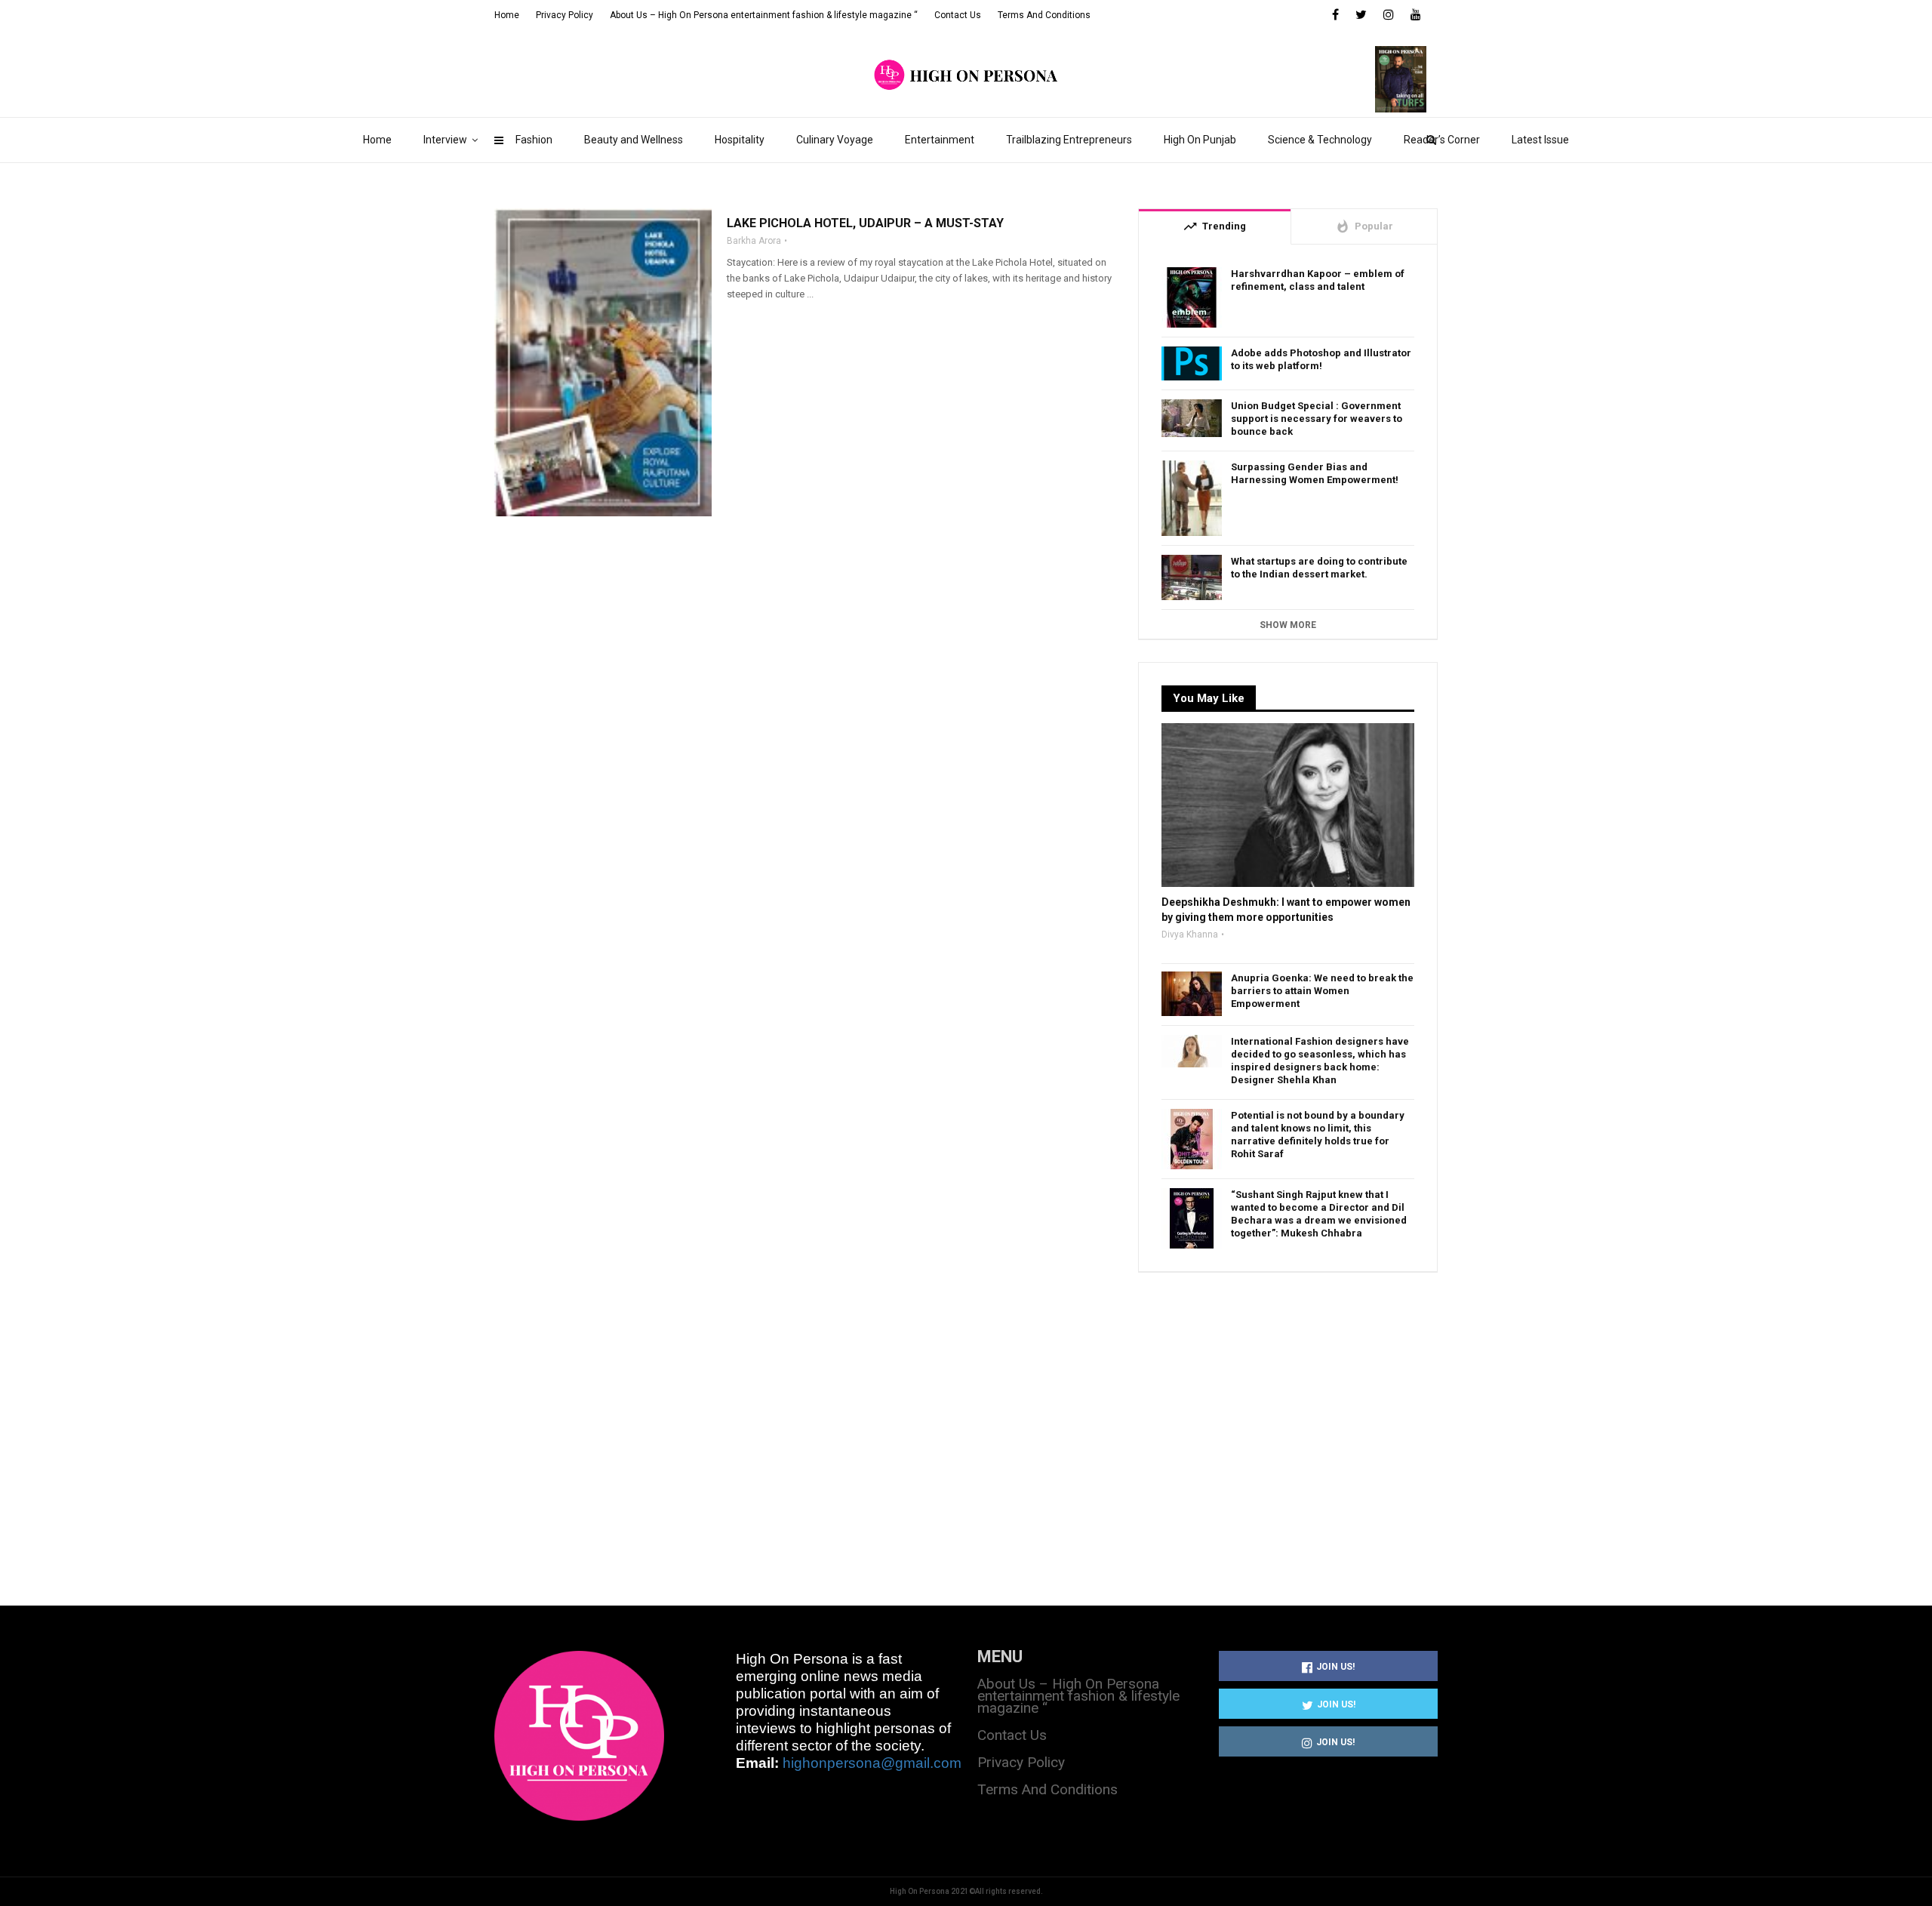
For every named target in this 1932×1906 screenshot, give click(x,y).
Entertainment (940, 140)
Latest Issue (1540, 140)
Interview (445, 140)
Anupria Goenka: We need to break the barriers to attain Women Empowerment (1322, 991)
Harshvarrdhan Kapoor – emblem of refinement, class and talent (1318, 280)
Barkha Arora (754, 241)
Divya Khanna (1190, 935)
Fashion (534, 140)
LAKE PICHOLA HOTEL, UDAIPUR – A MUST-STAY (865, 223)
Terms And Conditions (1044, 15)
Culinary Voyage (835, 140)
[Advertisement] (1288, 1421)
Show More (1288, 625)
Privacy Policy (565, 15)
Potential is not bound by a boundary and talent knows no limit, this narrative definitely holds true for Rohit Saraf (1318, 1135)
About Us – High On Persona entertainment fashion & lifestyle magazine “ (764, 15)
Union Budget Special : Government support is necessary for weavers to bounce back (1317, 419)
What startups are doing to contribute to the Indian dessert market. (1319, 568)
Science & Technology (1320, 140)
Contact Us (958, 15)
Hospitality (740, 140)
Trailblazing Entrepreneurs (1069, 140)
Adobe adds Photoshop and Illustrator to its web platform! (1321, 359)
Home (377, 140)
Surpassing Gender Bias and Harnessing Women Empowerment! (1315, 473)
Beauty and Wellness (634, 140)
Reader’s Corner (1442, 140)
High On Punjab (1200, 140)
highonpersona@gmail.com (872, 1763)
